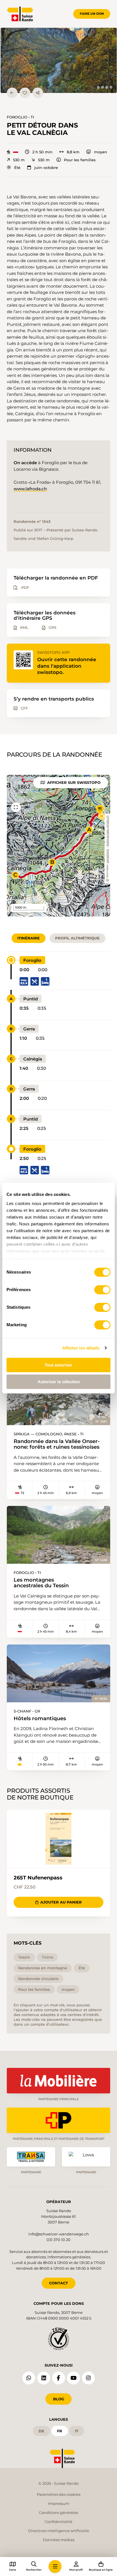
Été (17, 168)
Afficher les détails (81, 1348)
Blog (59, 2399)
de (41, 2431)
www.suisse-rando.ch (107, 831)
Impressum (59, 2503)
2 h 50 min (42, 152)
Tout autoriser (58, 1365)
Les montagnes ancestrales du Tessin (41, 1583)
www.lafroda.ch (30, 489)
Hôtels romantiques (40, 1718)
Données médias (59, 2540)
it (77, 2431)
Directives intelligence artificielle (59, 2531)
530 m (19, 160)
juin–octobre (46, 168)
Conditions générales (58, 2513)
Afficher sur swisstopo (74, 782)
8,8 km (73, 152)
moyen (100, 152)
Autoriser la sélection (59, 1382)
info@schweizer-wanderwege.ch (59, 2234)
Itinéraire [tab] (29, 938)
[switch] (102, 1290)
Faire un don (92, 14)
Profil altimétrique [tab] (77, 938)
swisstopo (107, 856)
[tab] (98, 87)
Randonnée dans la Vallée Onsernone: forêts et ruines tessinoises (57, 1444)
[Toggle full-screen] (16, 807)
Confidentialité (58, 2522)
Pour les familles (80, 160)
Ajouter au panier (61, 1902)
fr (60, 2431)
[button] (59, 60)
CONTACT (58, 2283)
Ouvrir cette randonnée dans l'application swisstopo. (67, 666)
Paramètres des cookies (59, 2494)
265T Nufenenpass (38, 1878)
